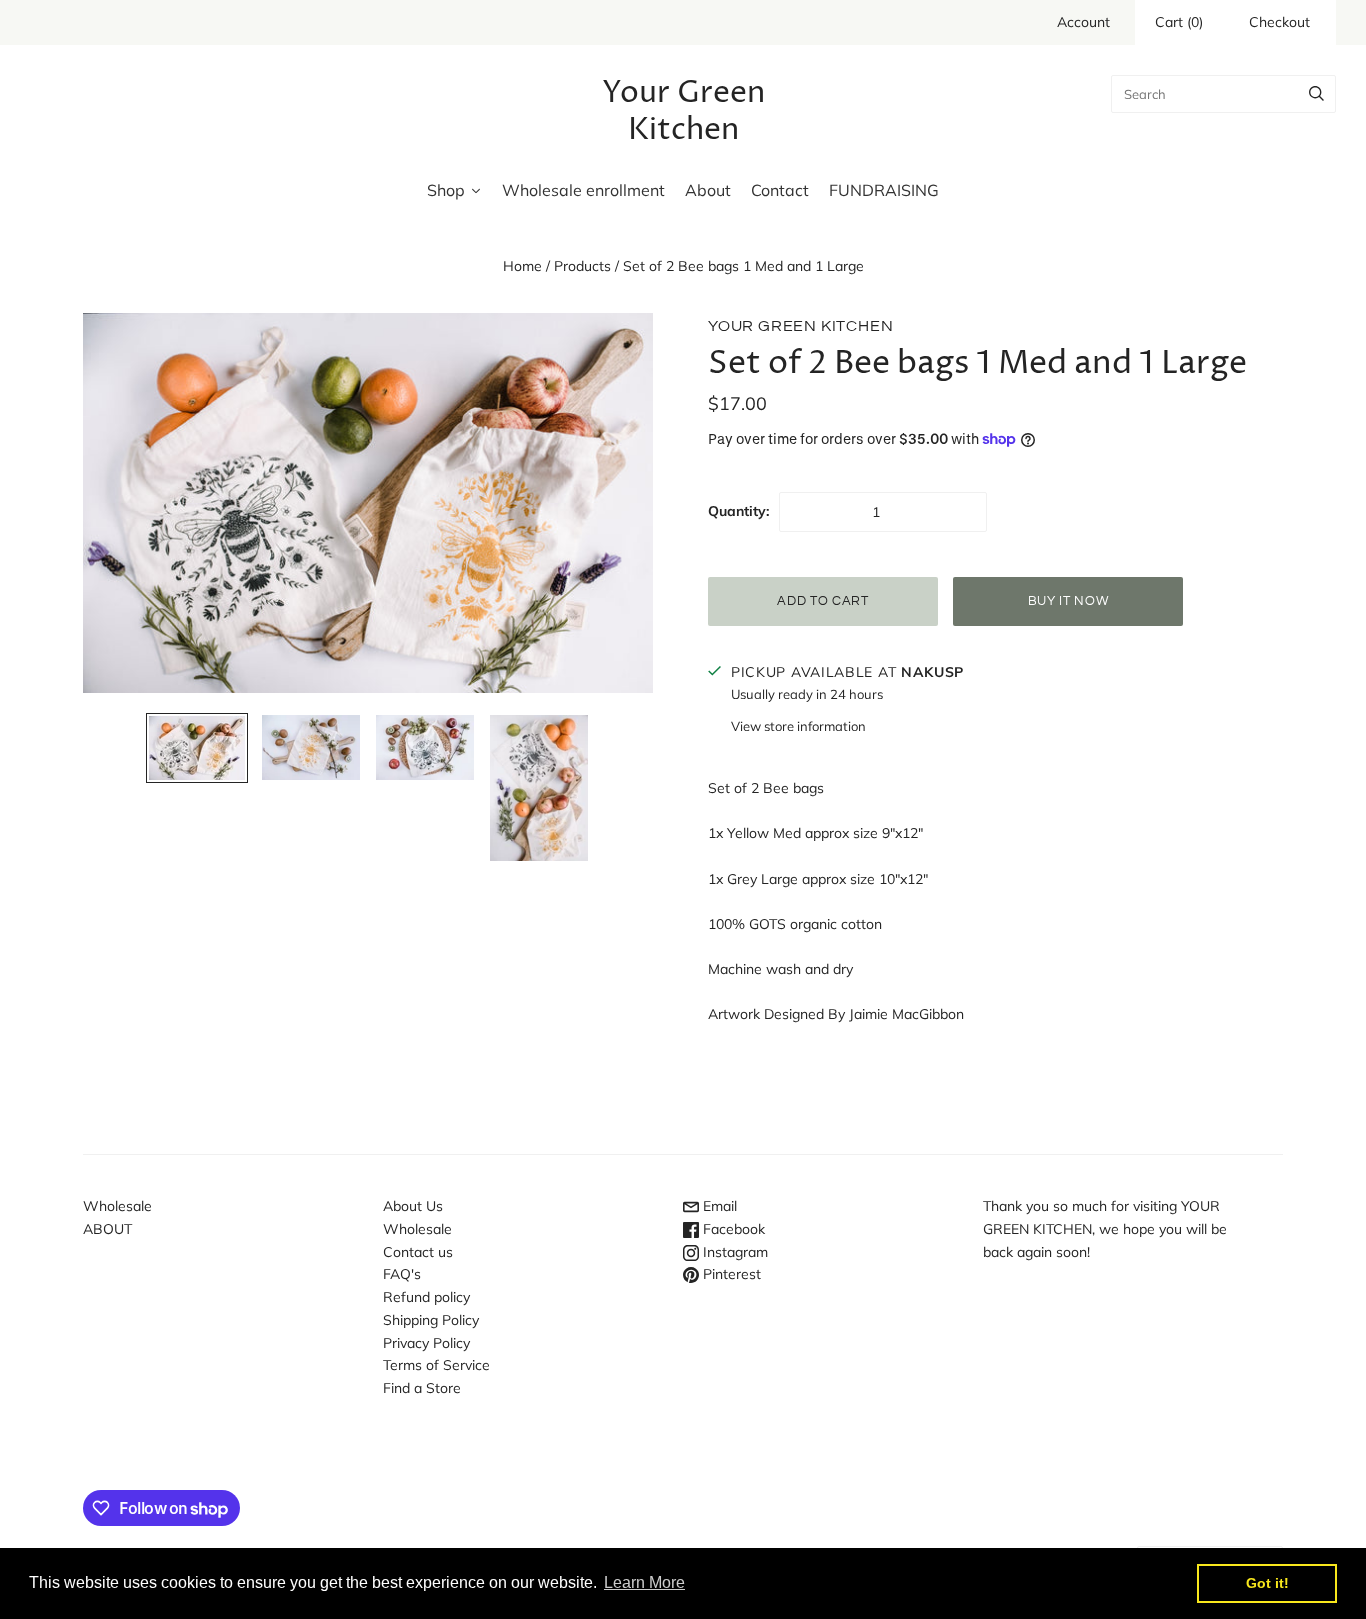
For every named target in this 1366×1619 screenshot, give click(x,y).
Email (718, 1206)
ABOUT (107, 1229)
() (1179, 22)
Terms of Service (436, 1365)
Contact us (418, 1252)
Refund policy (426, 1297)
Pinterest (730, 1274)
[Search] (1316, 94)
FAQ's (402, 1274)
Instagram (733, 1252)
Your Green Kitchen (800, 326)
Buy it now (1068, 601)
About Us (413, 1206)
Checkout (1279, 22)
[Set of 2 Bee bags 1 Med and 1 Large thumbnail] (197, 748)
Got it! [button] (1267, 1583)
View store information (798, 726)
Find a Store (422, 1388)
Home (522, 266)
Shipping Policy (431, 1320)
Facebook (732, 1229)
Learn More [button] (644, 1582)
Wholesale (117, 1206)
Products (582, 266)
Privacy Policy (426, 1343)
